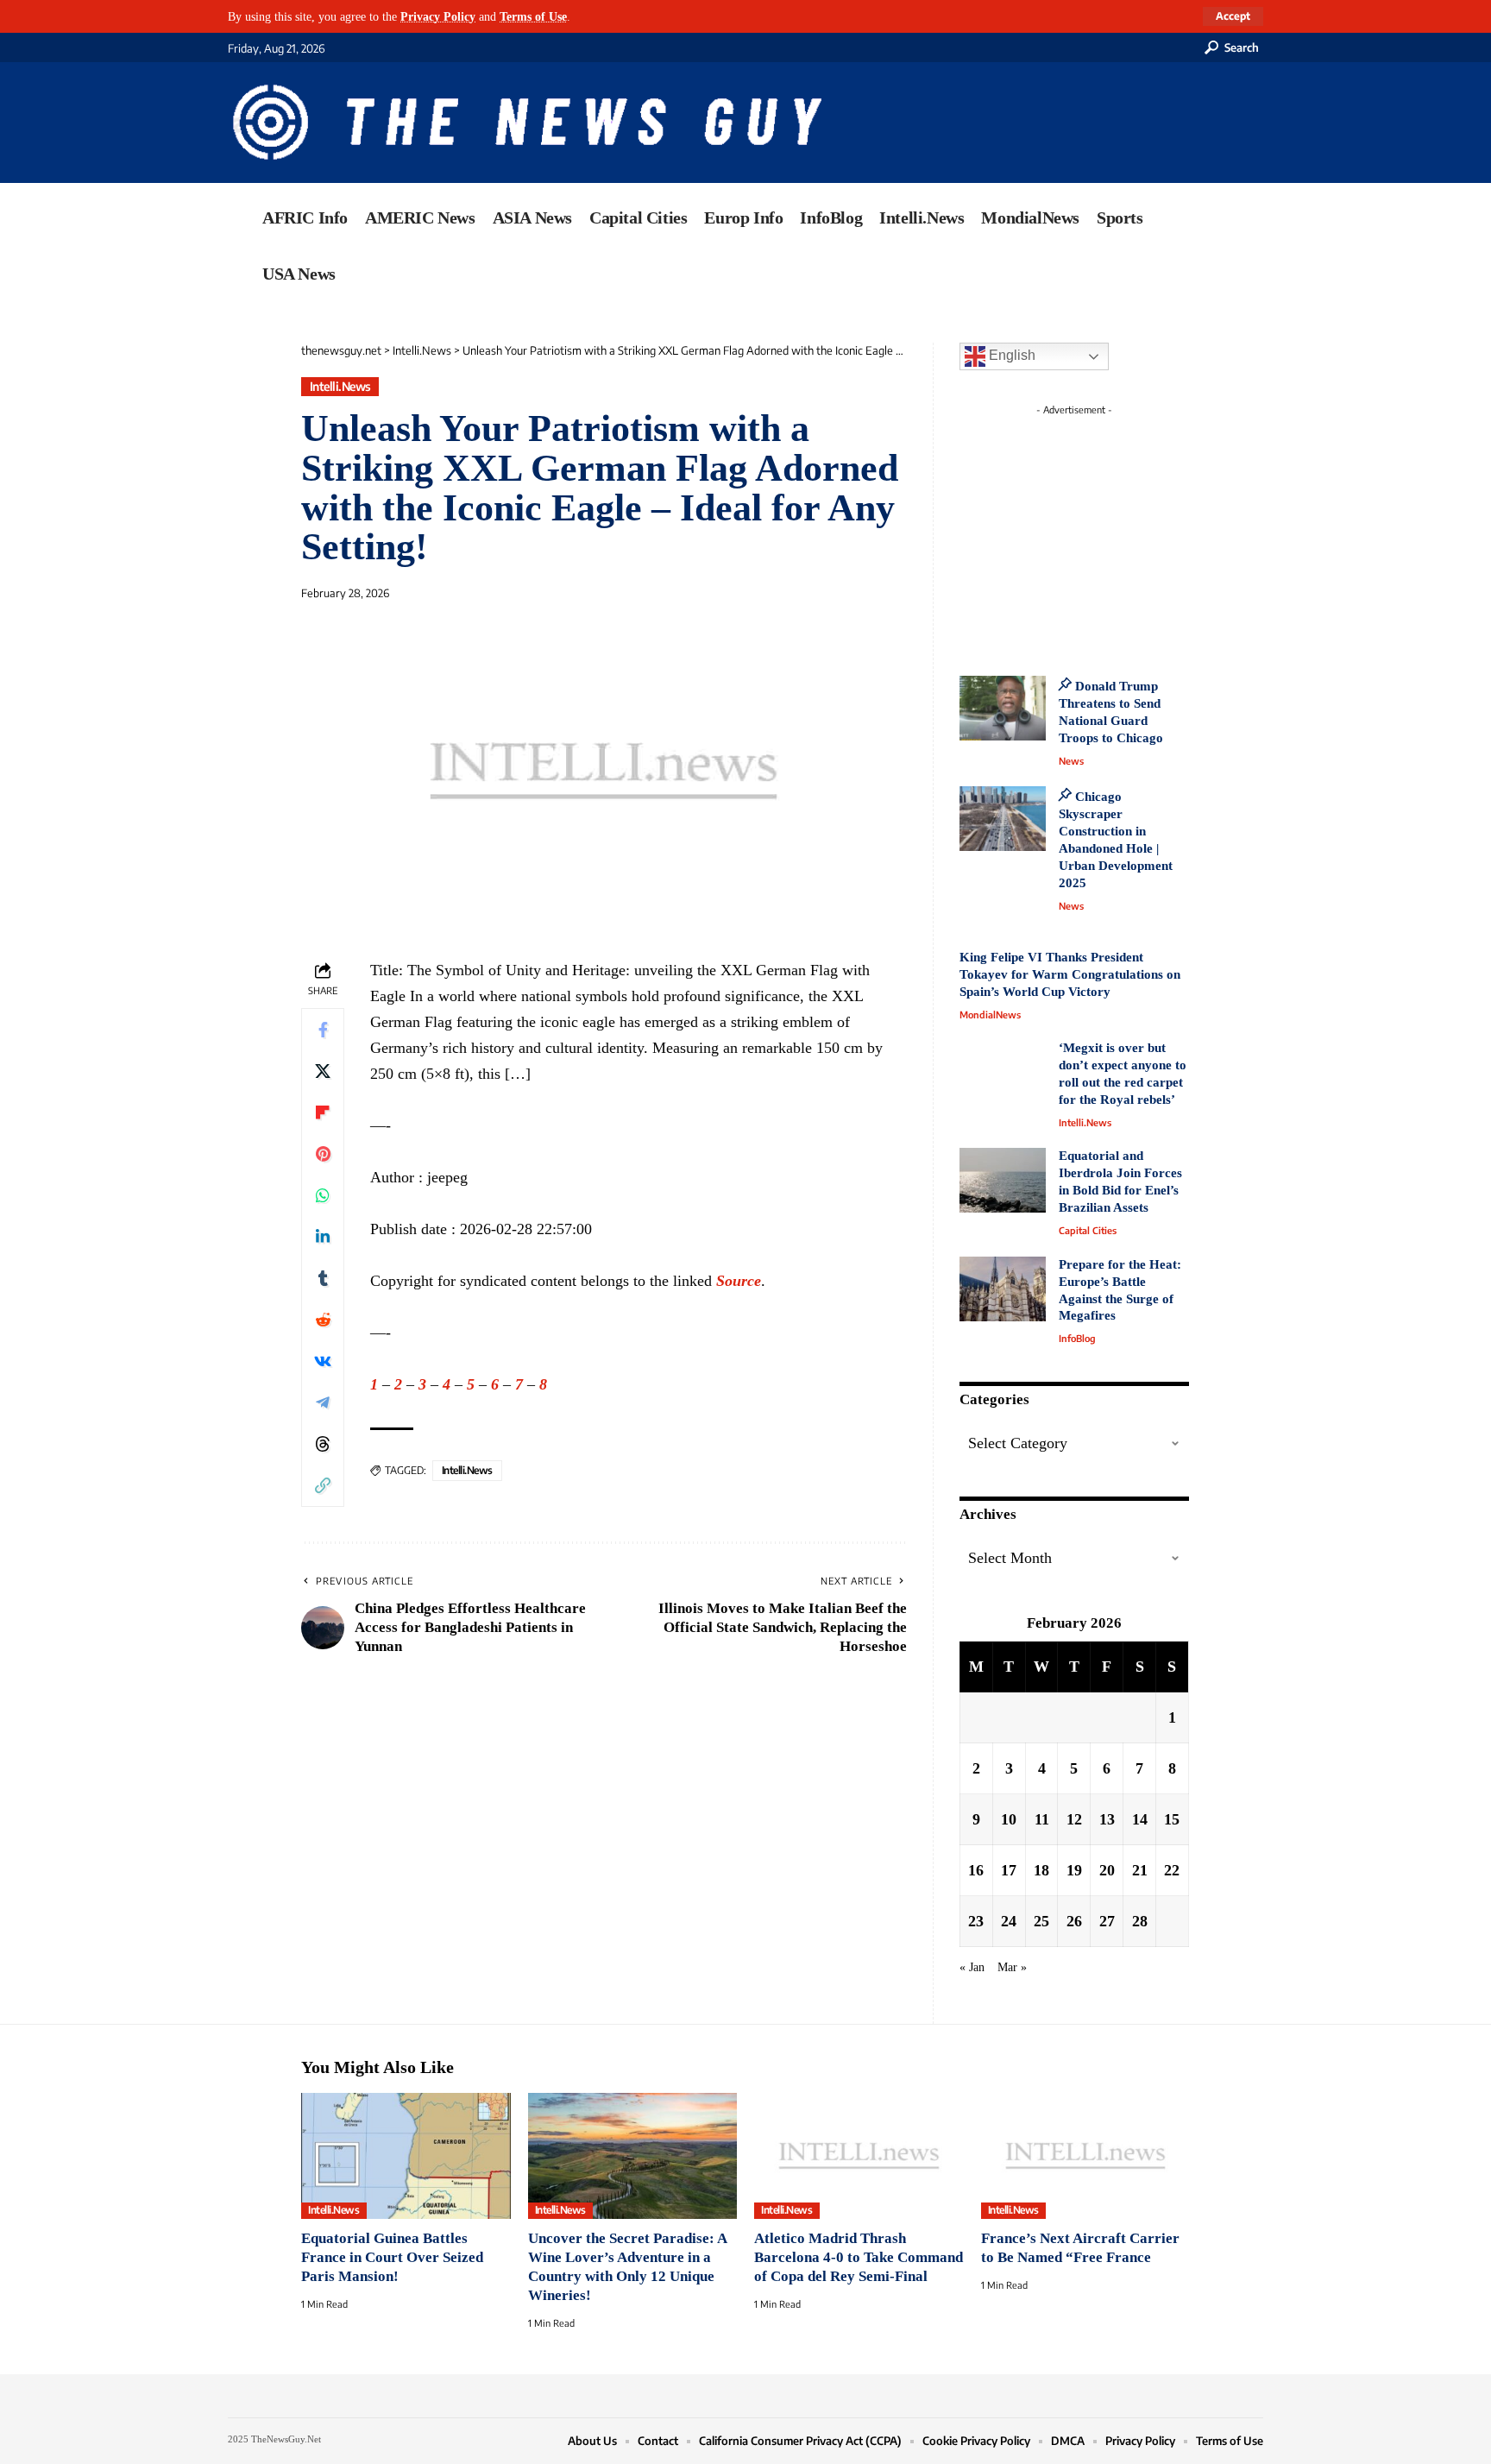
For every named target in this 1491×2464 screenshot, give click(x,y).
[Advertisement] (1106, 531)
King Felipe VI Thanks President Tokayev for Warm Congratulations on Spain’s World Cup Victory (1070, 974)
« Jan (972, 1967)
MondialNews (990, 1015)
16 (976, 1870)
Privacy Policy (438, 16)
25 (1041, 1921)
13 (1107, 1819)
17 (1009, 1870)
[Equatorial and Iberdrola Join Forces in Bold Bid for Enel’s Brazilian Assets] (1003, 1180)
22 (1172, 1870)
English (1010, 355)
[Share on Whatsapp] (323, 1195)
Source (739, 1281)
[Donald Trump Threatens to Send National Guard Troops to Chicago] (1003, 708)
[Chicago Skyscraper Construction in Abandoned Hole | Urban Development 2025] (1003, 819)
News (1071, 761)
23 (976, 1921)
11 (1042, 1819)
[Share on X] (323, 1071)
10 (1009, 1819)
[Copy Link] (323, 1485)
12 (1074, 1819)
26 (1074, 1921)
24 (1009, 1921)
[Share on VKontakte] (323, 1361)
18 (1041, 1870)
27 (1107, 1921)
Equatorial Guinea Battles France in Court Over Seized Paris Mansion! (392, 2257)
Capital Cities (1088, 1230)
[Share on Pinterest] (323, 1154)
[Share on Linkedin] (323, 1237)
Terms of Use (533, 16)
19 (1074, 1870)
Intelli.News (340, 386)
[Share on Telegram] (323, 1402)
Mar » (1012, 1967)
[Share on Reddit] (323, 1320)
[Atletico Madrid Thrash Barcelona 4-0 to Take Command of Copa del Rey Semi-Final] (859, 2156)
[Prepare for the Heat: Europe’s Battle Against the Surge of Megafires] (1003, 1289)
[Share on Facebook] (323, 1030)
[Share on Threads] (323, 1444)
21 (1140, 1870)
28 (1140, 1921)
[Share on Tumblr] (323, 1278)
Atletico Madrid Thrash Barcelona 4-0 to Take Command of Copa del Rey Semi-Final (859, 2257)
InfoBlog (1077, 1338)
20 (1107, 1870)
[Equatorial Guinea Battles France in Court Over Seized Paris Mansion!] (406, 2156)
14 (1140, 1819)
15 (1172, 1819)
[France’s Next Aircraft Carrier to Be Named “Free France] (1086, 2156)
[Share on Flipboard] (323, 1112)
